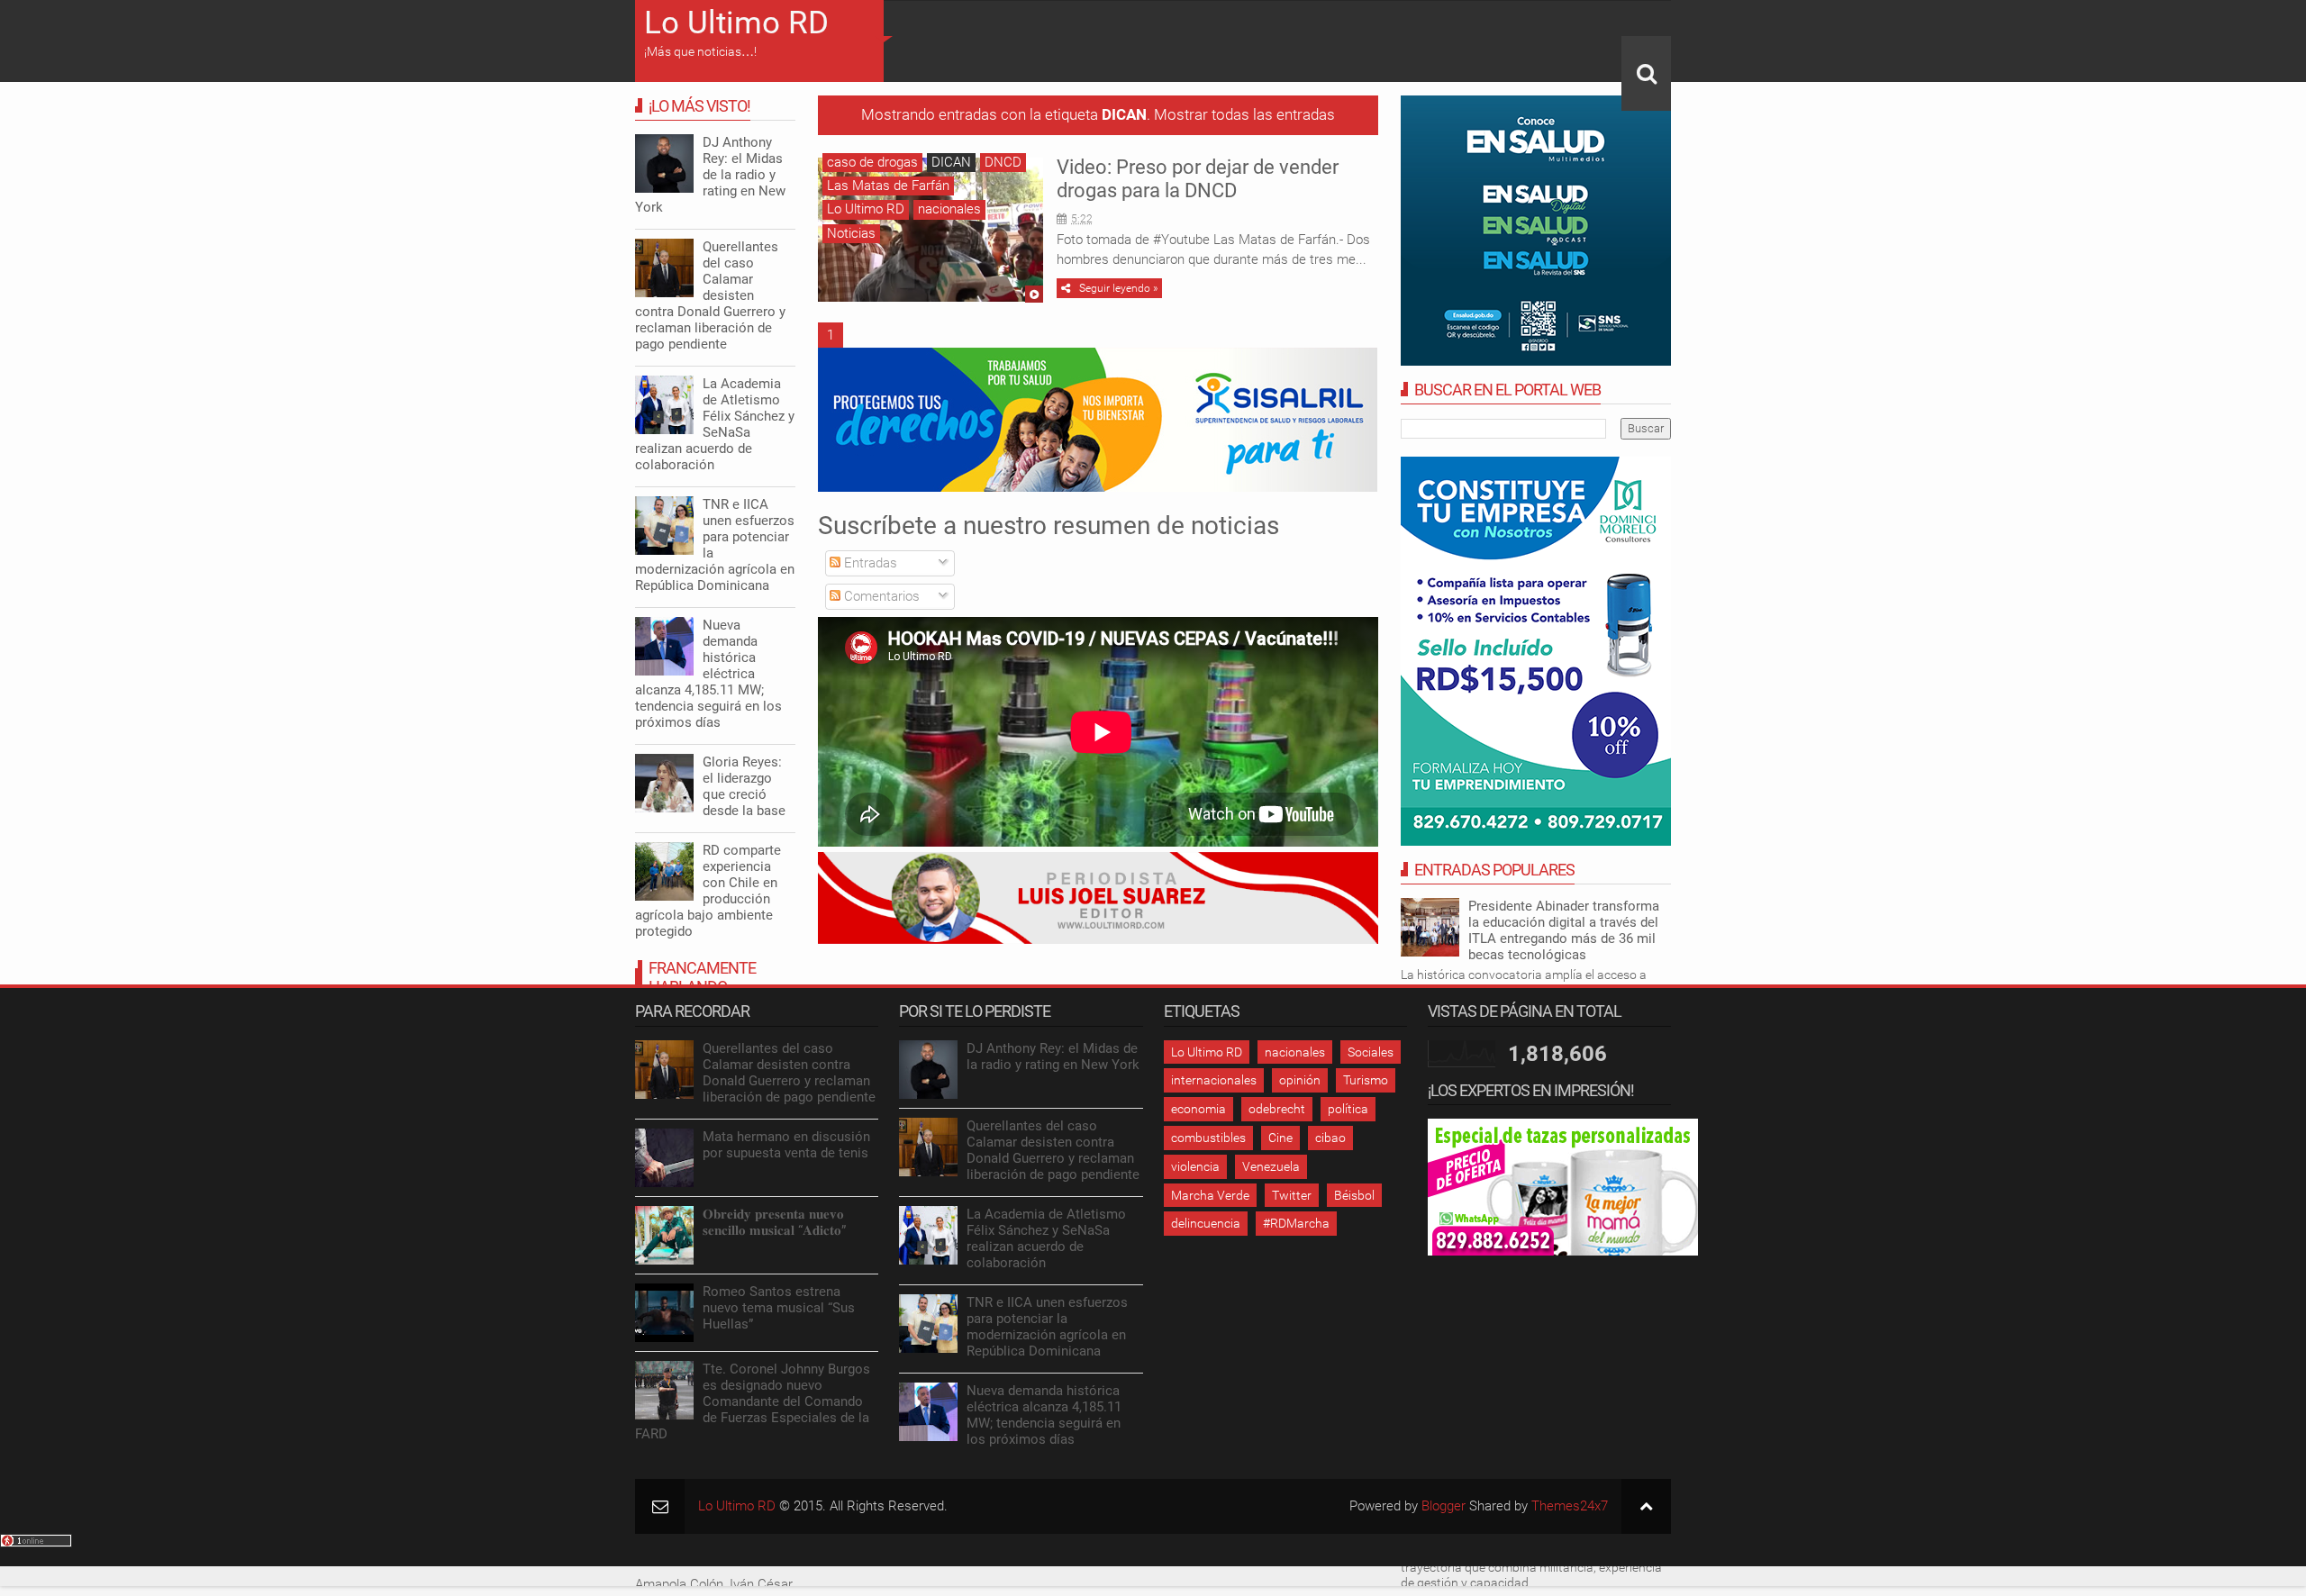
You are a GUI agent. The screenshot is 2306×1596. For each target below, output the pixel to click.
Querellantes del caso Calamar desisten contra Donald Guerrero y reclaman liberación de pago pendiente (710, 295)
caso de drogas (872, 162)
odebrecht (1277, 1109)
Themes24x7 (1570, 1506)
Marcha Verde (1210, 1195)
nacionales (949, 209)
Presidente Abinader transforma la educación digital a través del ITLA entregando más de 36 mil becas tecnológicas (1564, 930)
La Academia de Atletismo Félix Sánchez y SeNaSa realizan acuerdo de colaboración (715, 424)
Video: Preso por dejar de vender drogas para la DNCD (1198, 179)
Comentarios (880, 596)
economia (1198, 1109)
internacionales (1214, 1080)
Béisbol (1354, 1195)
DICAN (951, 162)
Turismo (1366, 1080)
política (1348, 1109)
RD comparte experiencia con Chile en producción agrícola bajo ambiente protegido (708, 891)
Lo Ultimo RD (736, 23)
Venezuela (1271, 1166)
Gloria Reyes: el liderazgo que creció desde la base (744, 786)
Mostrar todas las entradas (1244, 115)
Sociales (1371, 1052)
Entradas (869, 563)
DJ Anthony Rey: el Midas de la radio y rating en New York (710, 175)
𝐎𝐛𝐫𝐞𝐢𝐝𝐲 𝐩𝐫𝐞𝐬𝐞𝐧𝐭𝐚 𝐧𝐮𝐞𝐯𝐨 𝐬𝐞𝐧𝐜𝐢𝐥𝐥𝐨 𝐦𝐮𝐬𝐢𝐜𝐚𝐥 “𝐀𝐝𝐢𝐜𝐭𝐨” (774, 1222)
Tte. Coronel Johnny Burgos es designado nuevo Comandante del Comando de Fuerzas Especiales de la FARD (753, 1401)
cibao (1330, 1138)
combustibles (1208, 1138)
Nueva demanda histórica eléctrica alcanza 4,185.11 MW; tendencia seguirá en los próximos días (708, 674)
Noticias (851, 233)
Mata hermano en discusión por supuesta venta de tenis (786, 1145)
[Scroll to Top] (1646, 1506)
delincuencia (1206, 1223)
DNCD (1003, 162)
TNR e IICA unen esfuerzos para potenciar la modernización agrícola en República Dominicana (715, 545)
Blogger (1444, 1506)
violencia (1195, 1166)
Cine (1280, 1138)
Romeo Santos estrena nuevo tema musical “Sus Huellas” (779, 1308)
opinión (1300, 1080)
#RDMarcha (1296, 1223)
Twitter (1292, 1195)
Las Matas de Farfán (888, 186)
